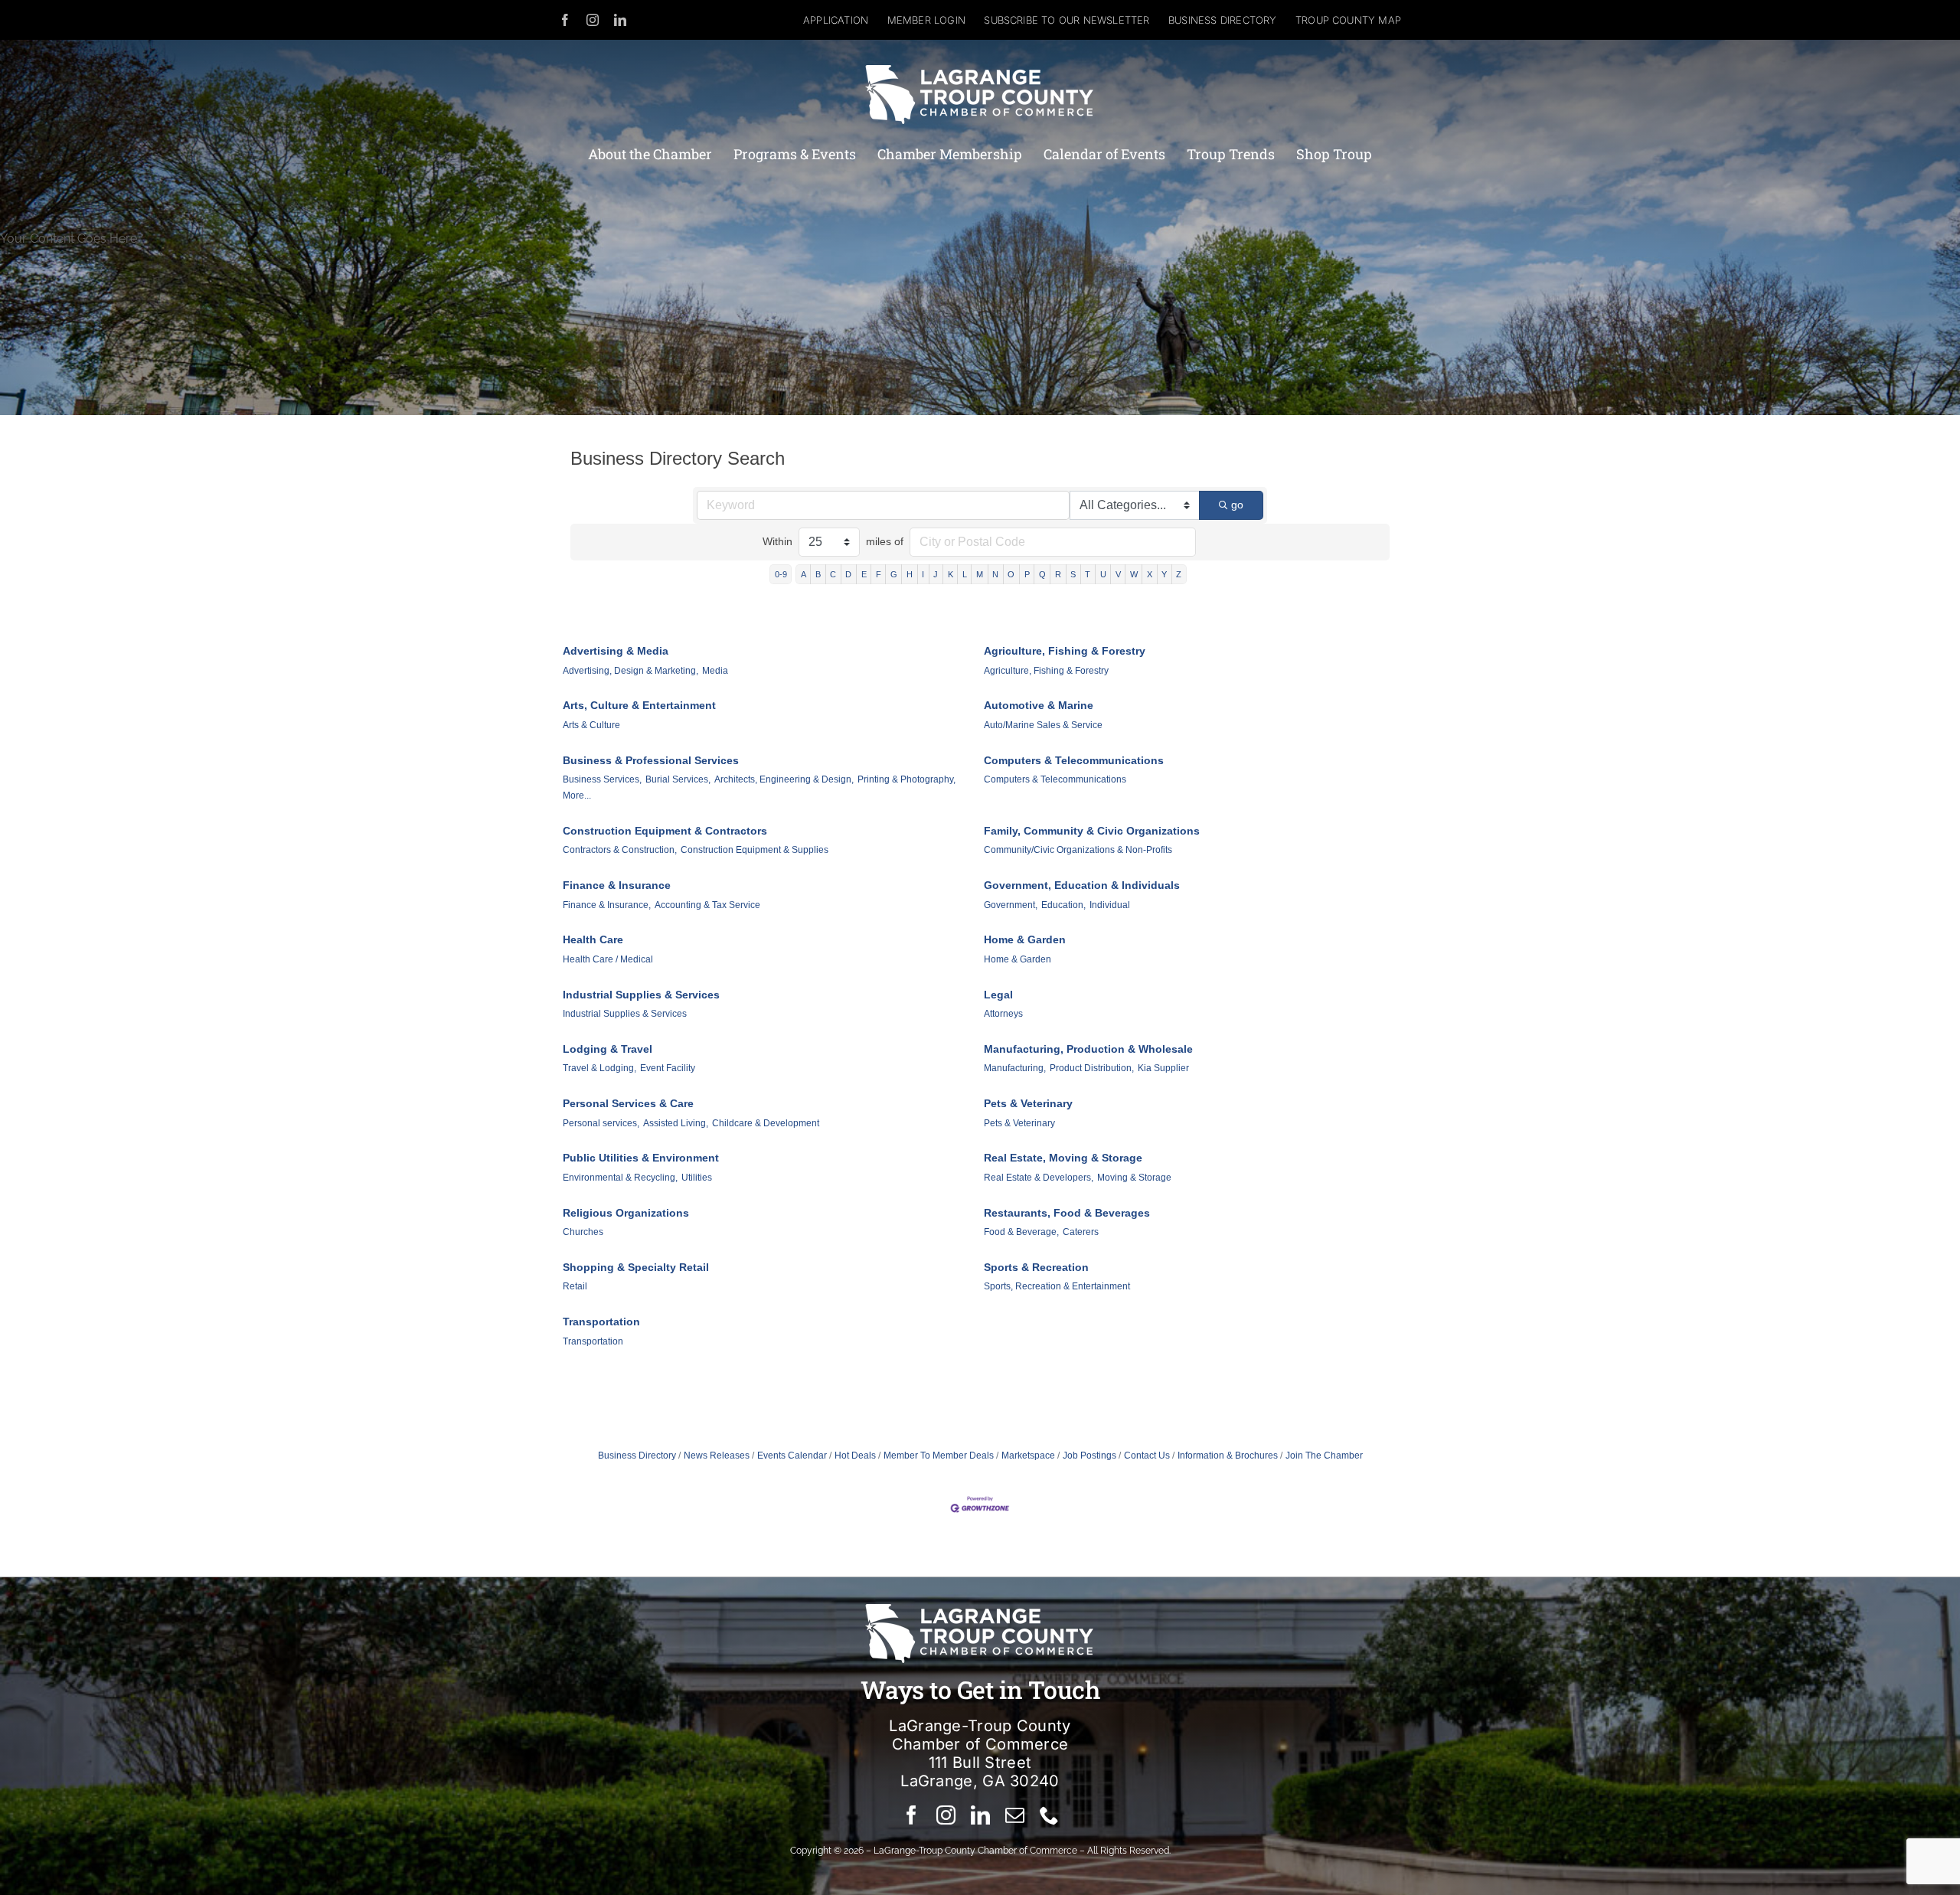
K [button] (951, 574)
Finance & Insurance (617, 885)
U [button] (1103, 574)
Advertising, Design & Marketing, (630, 671)
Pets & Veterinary (1028, 1103)
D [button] (848, 574)
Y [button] (1164, 574)
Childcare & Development (766, 1123)
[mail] (1015, 1815)
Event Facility (668, 1068)
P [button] (1027, 574)
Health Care (593, 939)
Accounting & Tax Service (707, 905)
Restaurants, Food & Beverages (1067, 1213)
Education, (1063, 905)
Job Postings (1089, 1456)
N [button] (995, 574)
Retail (575, 1286)
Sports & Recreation (1036, 1267)
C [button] (833, 574)
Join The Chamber (1324, 1456)
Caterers (1081, 1232)
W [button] (1134, 574)
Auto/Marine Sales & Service (1043, 725)
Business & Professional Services (651, 760)
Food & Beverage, (1021, 1232)
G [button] (894, 574)
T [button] (1088, 574)
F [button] (879, 574)
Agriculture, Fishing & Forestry (1065, 651)
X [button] (1150, 574)
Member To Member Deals (939, 1456)
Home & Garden (1025, 939)
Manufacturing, (1015, 1068)
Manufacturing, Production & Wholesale (1088, 1049)
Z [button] (1179, 574)
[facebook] (565, 20)
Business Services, (602, 779)
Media (715, 671)
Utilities (697, 1178)
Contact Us (1147, 1456)
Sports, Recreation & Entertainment (1057, 1286)
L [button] (965, 574)
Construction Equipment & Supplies (755, 850)
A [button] (804, 574)
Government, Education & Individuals (1082, 885)
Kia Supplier (1163, 1068)
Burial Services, (678, 779)
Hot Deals (855, 1456)
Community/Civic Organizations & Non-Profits (1078, 850)
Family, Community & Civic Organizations (1092, 831)
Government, (1011, 905)
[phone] (1049, 1815)
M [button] (980, 574)
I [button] (923, 574)
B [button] (818, 574)
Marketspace (1028, 1456)
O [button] (1011, 574)
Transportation (601, 1322)
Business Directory (637, 1456)
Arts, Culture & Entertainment (639, 705)
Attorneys (1003, 1014)
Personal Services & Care (628, 1103)
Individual (1110, 905)
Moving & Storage (1134, 1178)
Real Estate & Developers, (1039, 1178)
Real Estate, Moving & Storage (1063, 1158)
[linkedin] (620, 20)
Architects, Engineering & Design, (784, 779)
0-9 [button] (781, 574)
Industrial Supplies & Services (641, 995)
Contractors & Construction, (620, 850)
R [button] (1058, 574)
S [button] (1073, 574)
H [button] (910, 574)
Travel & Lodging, (599, 1068)
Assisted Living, (676, 1123)
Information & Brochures (1228, 1456)
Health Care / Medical (608, 959)
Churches (583, 1232)
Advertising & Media (616, 651)
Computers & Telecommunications (1074, 760)
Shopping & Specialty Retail (636, 1267)
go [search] (1237, 505)
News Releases (717, 1456)
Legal (998, 995)
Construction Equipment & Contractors (665, 831)
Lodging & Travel (608, 1049)
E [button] (864, 574)
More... (577, 796)
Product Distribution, (1092, 1068)
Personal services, (601, 1123)
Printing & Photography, (906, 779)
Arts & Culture (591, 725)
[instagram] (593, 20)
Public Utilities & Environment (641, 1158)
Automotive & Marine (1039, 705)
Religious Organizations (626, 1213)
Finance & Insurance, (607, 905)
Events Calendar (792, 1456)
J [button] (936, 574)
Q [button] (1042, 574)
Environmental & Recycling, (620, 1178)
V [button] (1118, 574)
